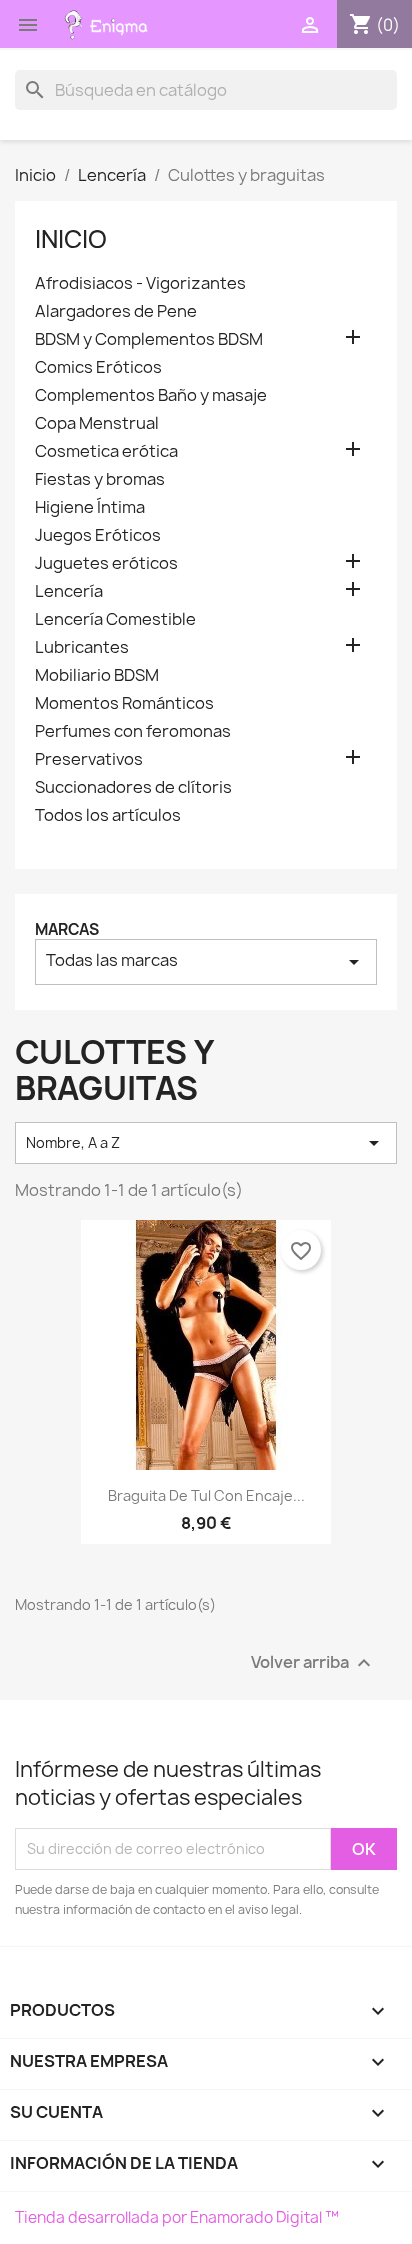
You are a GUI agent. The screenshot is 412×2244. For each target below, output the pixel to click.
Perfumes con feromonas (133, 731)
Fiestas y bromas (100, 479)
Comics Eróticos (98, 367)
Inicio (71, 239)
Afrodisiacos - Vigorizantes (140, 283)
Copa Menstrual (97, 423)
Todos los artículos (108, 815)
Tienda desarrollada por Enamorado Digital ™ (177, 2217)
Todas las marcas (206, 961)
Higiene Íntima (90, 507)
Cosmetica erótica (106, 451)
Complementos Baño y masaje (151, 395)
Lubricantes (82, 647)
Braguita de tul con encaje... (206, 1495)
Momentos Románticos (124, 703)
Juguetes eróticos (106, 563)
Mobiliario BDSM (97, 675)
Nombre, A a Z (206, 1143)
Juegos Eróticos (98, 535)
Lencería (69, 591)
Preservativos (89, 759)
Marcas (67, 929)
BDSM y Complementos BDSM (149, 339)
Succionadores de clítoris (133, 787)
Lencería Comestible (115, 619)
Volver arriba (313, 1662)
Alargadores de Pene (116, 311)
